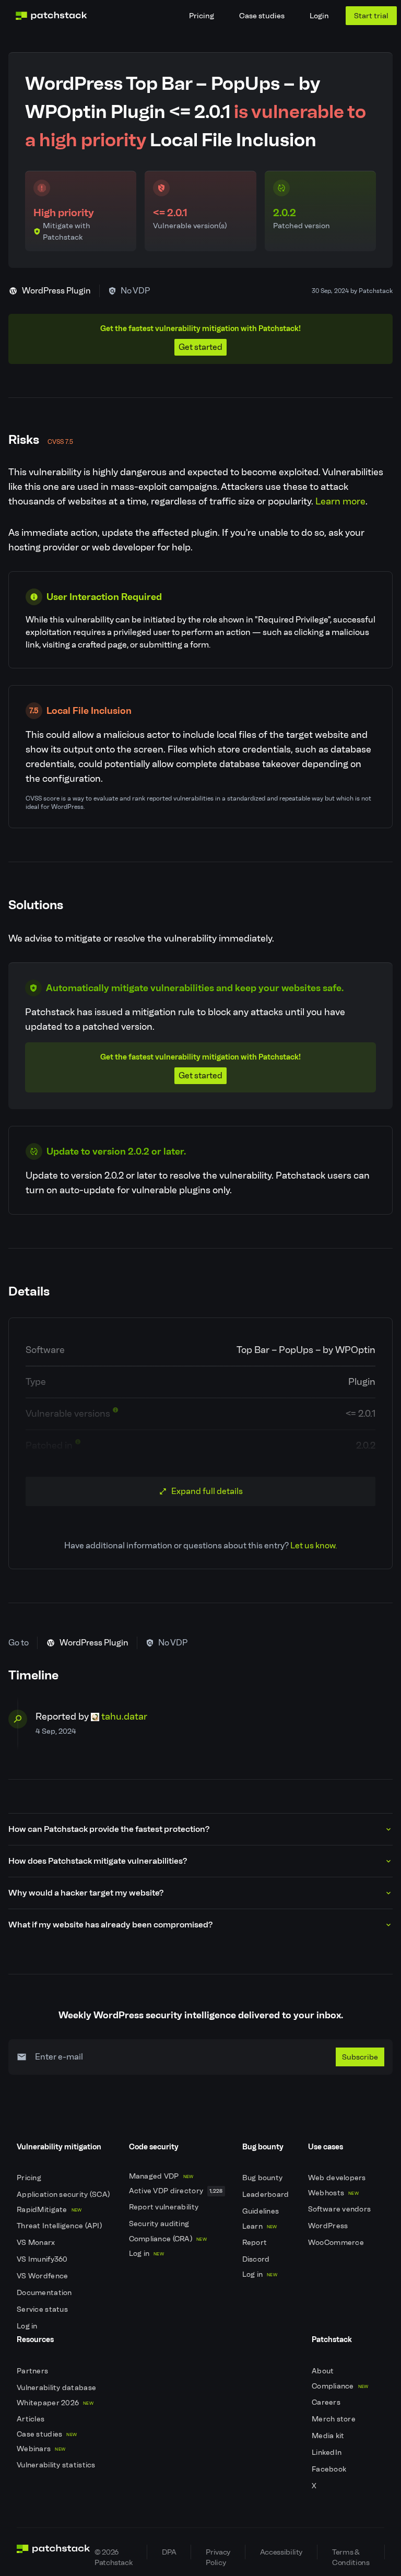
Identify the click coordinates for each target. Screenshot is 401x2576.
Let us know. (314, 1545)
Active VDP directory (176, 2191)
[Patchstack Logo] (51, 16)
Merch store (334, 2419)
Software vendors (340, 2209)
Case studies (262, 16)
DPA (169, 2552)
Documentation (45, 2293)
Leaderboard (267, 2195)
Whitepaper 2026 (55, 2403)
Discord (257, 2259)
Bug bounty (263, 2178)
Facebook (330, 2469)
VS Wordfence (43, 2276)
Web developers (338, 2178)
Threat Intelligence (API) (60, 2226)
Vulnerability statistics (57, 2465)
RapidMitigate (49, 2210)
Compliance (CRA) (168, 2239)
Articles (32, 2419)
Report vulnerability (165, 2207)
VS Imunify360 (43, 2259)
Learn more (340, 501)
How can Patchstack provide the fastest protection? (109, 1829)
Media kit (329, 2436)
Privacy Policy (218, 2553)
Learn (260, 2226)
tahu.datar (124, 1716)
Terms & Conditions (351, 2553)
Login (319, 16)
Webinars (41, 2449)
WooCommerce (337, 2243)
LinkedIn (328, 2453)
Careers (327, 2402)
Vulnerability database (57, 2388)
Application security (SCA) (64, 2195)
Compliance (340, 2386)
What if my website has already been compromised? (110, 1925)
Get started (200, 347)
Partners (33, 2371)
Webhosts (333, 2193)
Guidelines (262, 2211)
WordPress (329, 2226)
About (324, 2371)
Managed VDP (161, 2176)
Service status (43, 2309)
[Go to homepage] (54, 2552)
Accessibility (281, 2552)
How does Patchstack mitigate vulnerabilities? (98, 1861)
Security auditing (160, 2224)
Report (256, 2243)
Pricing (202, 16)
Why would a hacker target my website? (86, 1893)
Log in (28, 2326)
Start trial (371, 16)
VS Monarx (37, 2243)
